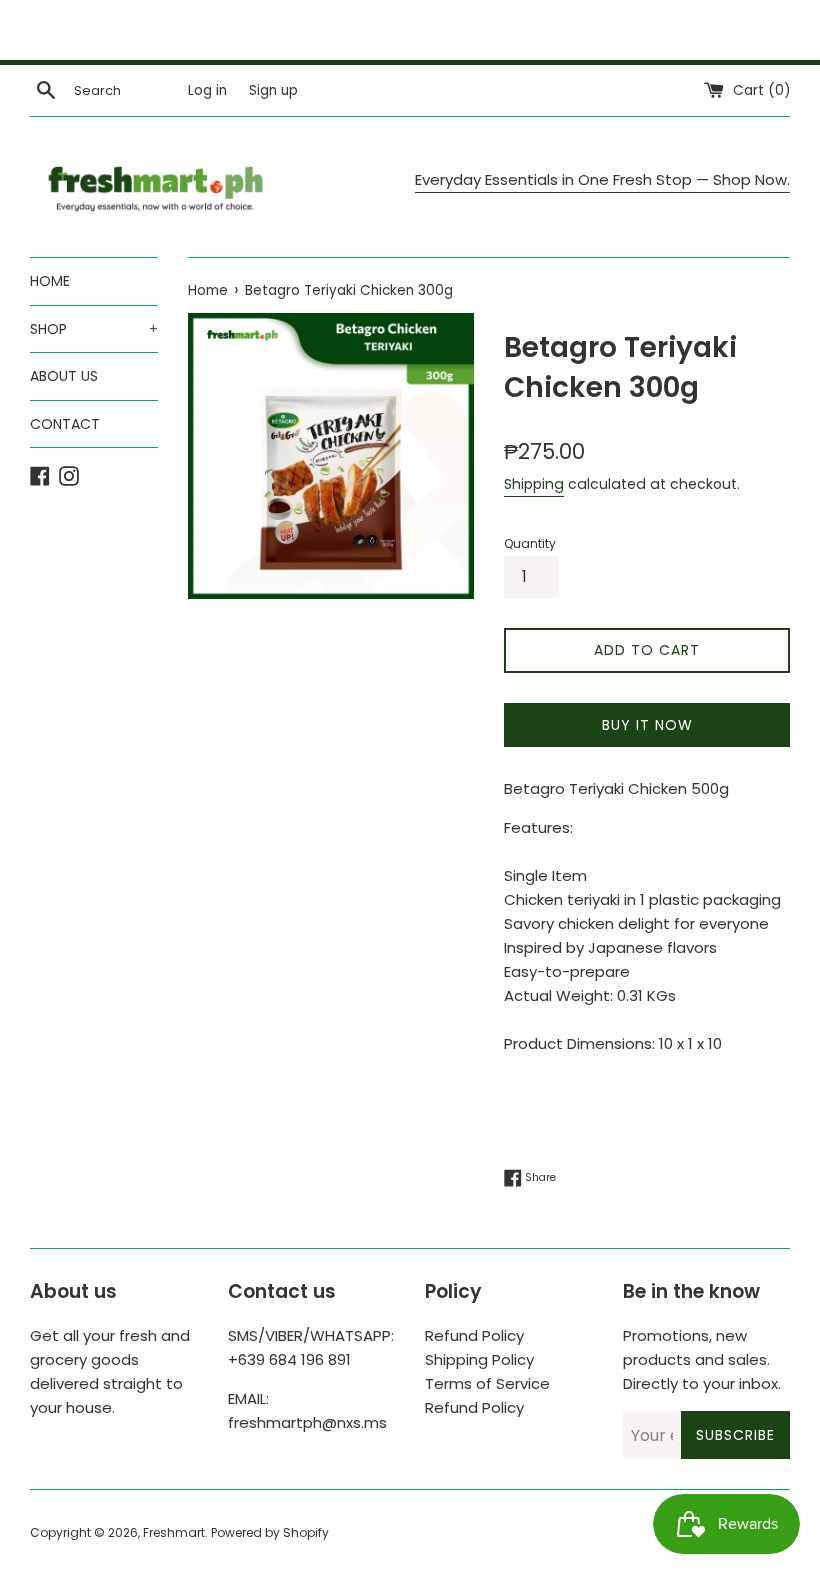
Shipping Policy (479, 1359)
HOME (50, 281)
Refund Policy (474, 1335)
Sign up (273, 90)
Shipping (534, 484)
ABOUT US (64, 376)
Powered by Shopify (270, 1532)
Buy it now (647, 725)
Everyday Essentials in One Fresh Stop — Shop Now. (602, 179)
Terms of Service (487, 1383)
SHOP (94, 329)
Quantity (530, 543)
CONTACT (65, 424)
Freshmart (174, 1532)
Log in (207, 90)
